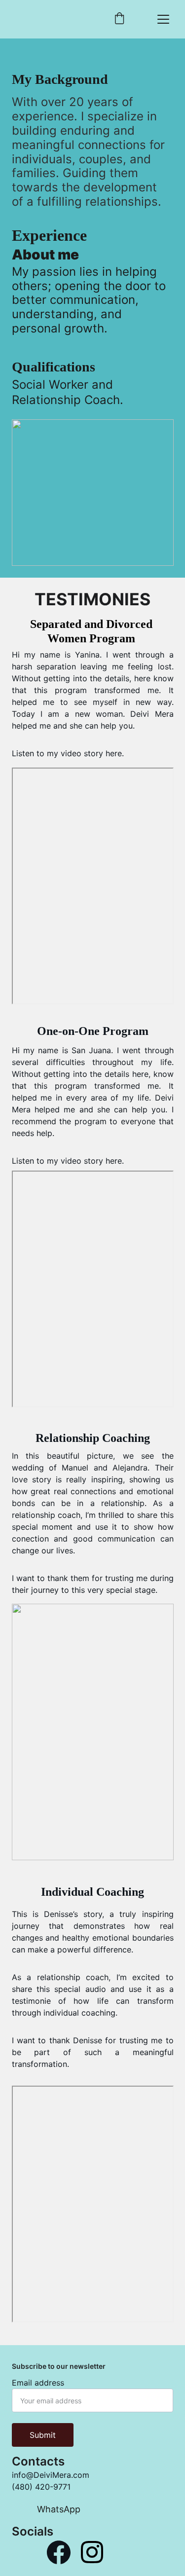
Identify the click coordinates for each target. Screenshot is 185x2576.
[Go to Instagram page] (92, 2552)
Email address (38, 2383)
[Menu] (163, 19)
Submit (43, 2435)
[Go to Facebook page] (59, 2552)
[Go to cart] (119, 19)
